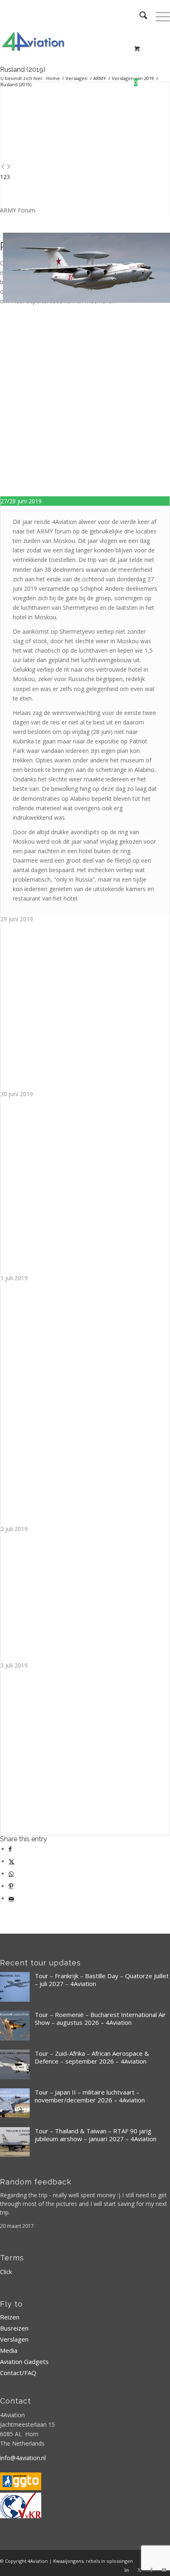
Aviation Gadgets (24, 2361)
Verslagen (14, 2339)
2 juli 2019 (14, 1529)
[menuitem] (139, 17)
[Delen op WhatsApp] (11, 1874)
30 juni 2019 (17, 1094)
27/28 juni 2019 (21, 501)
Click (6, 2272)
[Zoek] (139, 17)
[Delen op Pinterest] (11, 1886)
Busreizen (14, 2328)
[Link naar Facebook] (151, 2570)
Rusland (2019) (23, 70)
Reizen (10, 2317)
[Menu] (159, 17)
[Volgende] (9, 167)
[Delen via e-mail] (11, 1898)
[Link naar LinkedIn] (127, 2570)
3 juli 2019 (14, 1665)
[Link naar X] (139, 2570)
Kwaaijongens (68, 2561)
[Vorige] (3, 167)
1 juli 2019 (14, 1278)
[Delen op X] (12, 1861)
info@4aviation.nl (23, 2458)
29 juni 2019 (17, 919)
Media (9, 2350)
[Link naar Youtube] (164, 2570)
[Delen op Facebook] (10, 1849)
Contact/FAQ (18, 2373)
